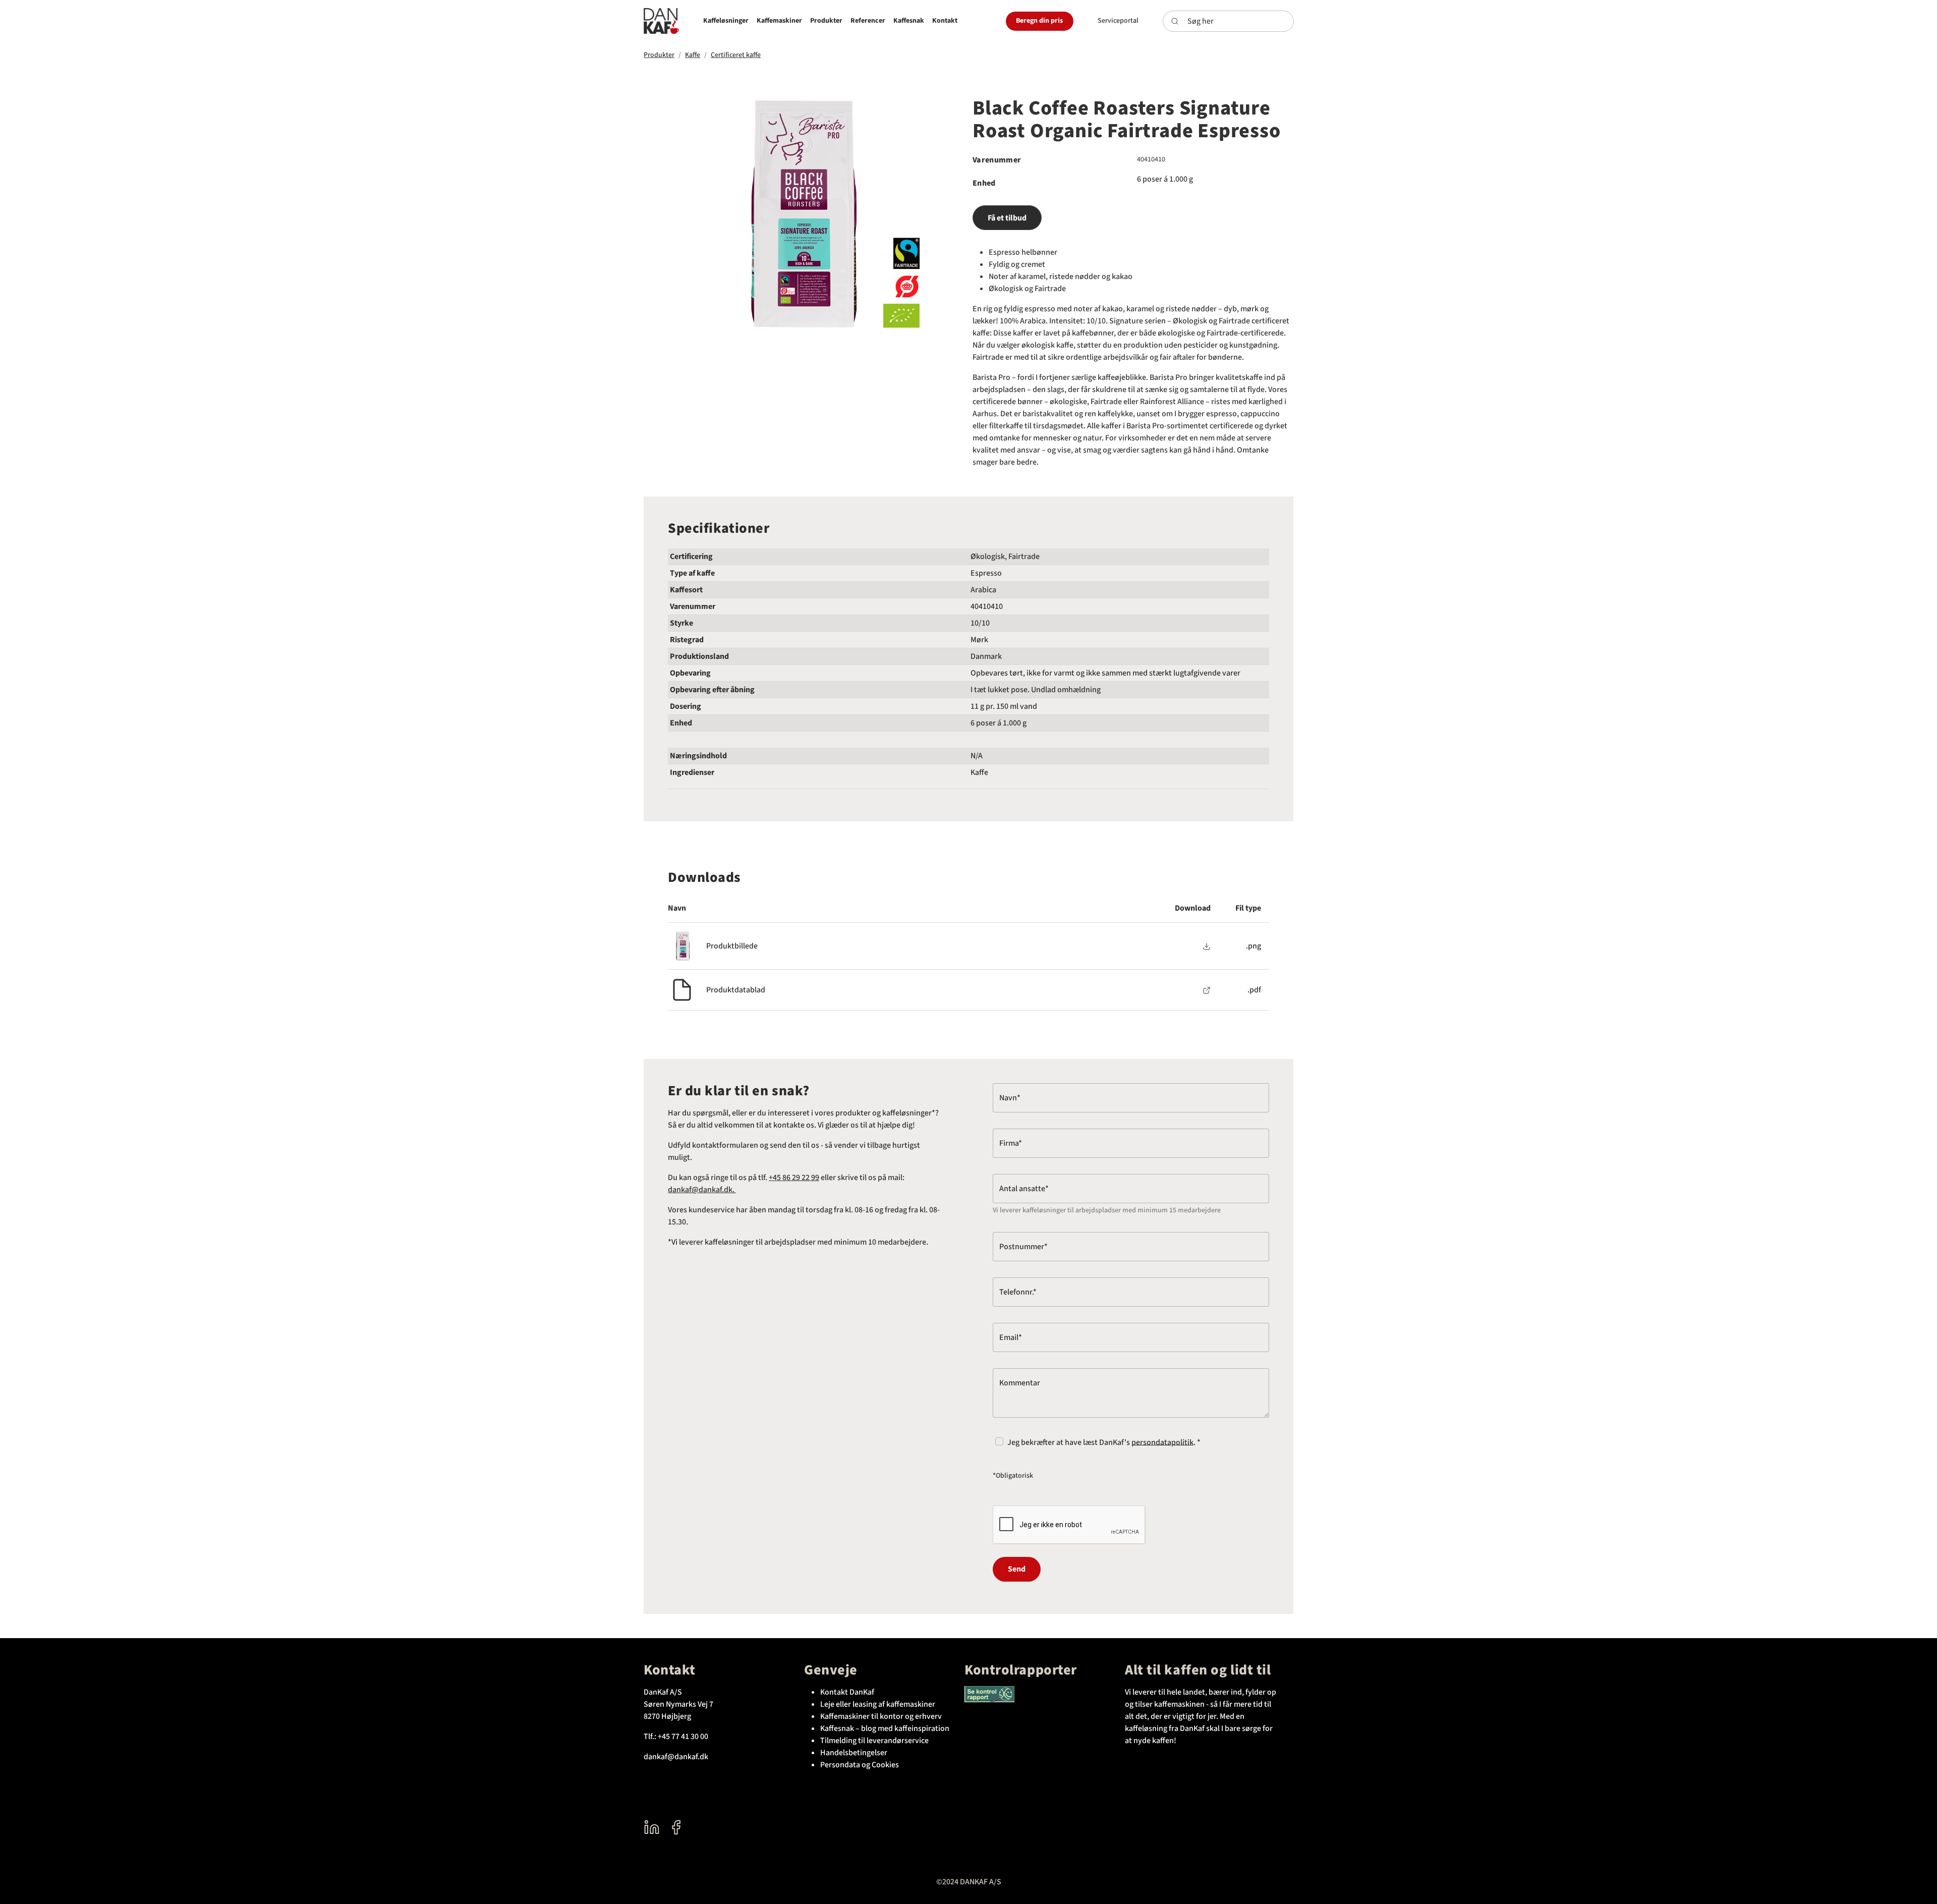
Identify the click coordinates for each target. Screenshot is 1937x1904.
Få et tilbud (1007, 218)
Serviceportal (1118, 21)
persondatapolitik (1162, 1442)
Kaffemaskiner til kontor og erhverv (881, 1716)
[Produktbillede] (1207, 946)
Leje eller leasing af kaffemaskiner (878, 1704)
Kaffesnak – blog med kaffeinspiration (885, 1728)
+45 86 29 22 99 (794, 1178)
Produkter (659, 55)
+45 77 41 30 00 (683, 1737)
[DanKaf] (661, 21)
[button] (726, 21)
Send (1017, 1569)
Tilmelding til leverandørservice (874, 1741)
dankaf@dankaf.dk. (702, 1190)
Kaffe (693, 55)
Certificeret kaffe (736, 55)
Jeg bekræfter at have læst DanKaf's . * (1104, 1442)
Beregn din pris (1039, 21)
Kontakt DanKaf (847, 1692)
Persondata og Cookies (860, 1765)
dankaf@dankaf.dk (676, 1757)
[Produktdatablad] (1207, 990)
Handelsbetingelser (854, 1753)
